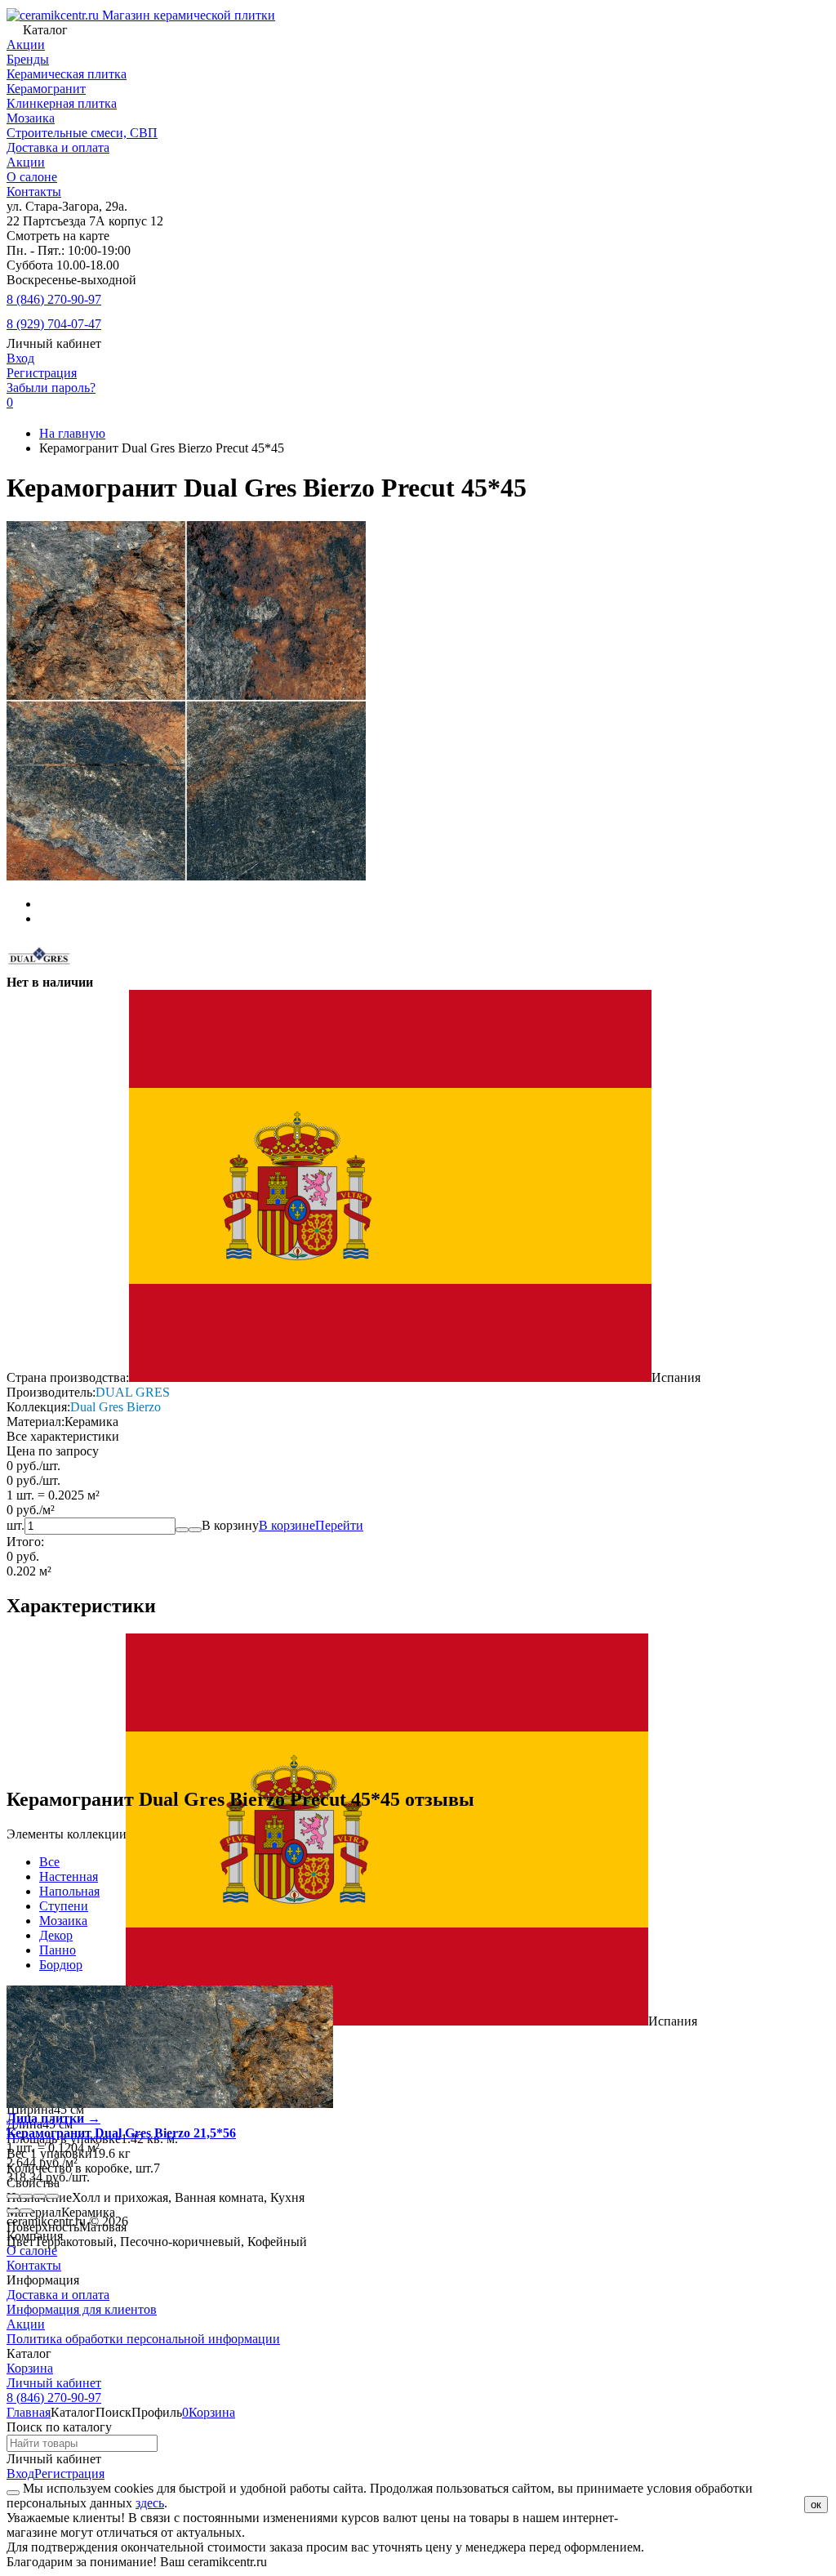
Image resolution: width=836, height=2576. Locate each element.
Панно (58, 1950)
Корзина (30, 2368)
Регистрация (42, 373)
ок (816, 2505)
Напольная (69, 1891)
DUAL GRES (133, 1392)
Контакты (34, 192)
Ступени (64, 1906)
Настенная (69, 1876)
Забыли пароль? (51, 388)
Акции (26, 162)
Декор (56, 1935)
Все (49, 1862)
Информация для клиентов (82, 2309)
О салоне (32, 177)
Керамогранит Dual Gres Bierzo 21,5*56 (121, 2133)
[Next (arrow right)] (26, 2211)
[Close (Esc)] (13, 2196)
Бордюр (61, 1965)
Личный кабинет (54, 2383)
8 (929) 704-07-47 (54, 324)
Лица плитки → (53, 2118)
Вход (20, 358)
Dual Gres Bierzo (116, 1407)
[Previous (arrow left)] (13, 2211)
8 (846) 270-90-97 (54, 299)
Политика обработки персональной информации (143, 2339)
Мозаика (63, 1921)
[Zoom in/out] (52, 2196)
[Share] (26, 2196)
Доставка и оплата (58, 147)
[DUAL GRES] (39, 967)
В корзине (311, 1525)
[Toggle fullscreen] (39, 2196)
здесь (150, 2503)
